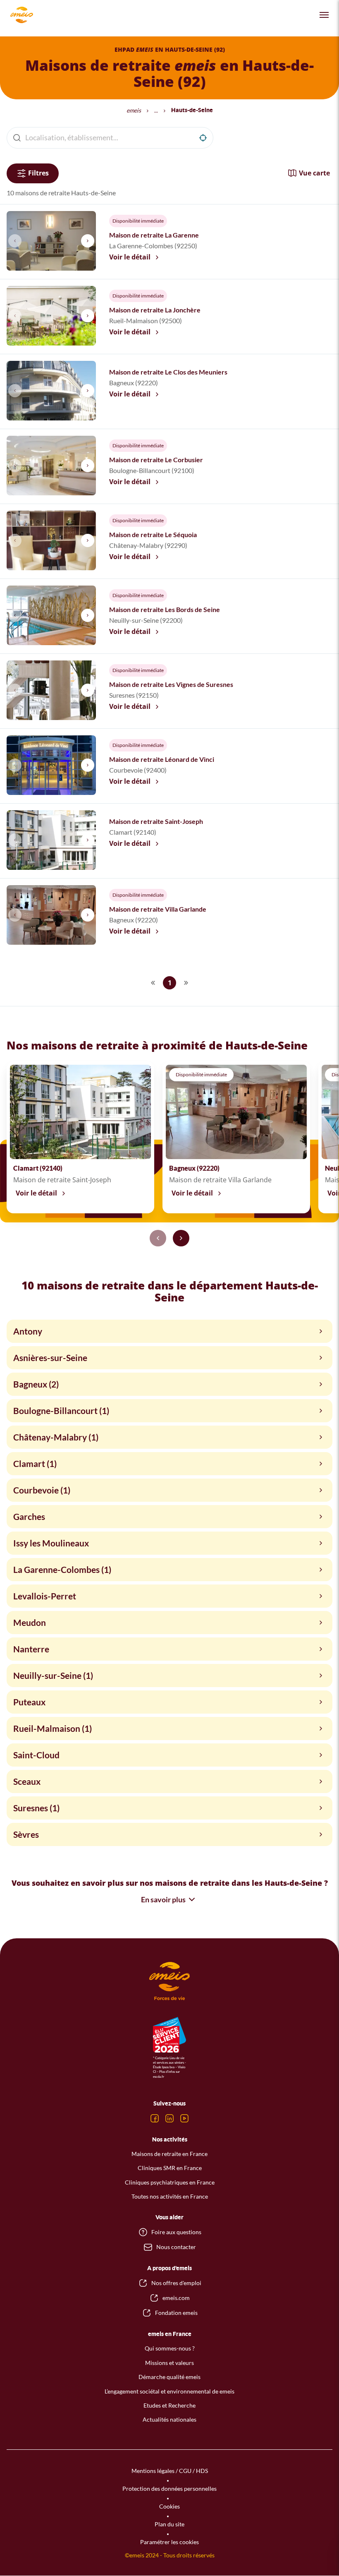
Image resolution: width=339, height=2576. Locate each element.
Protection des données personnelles (169, 2488)
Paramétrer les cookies (169, 2542)
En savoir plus (163, 1899)
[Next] (181, 1238)
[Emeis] (21, 15)
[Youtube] (184, 2118)
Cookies (169, 2506)
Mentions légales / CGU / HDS (170, 2471)
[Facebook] (155, 2118)
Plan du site (169, 2524)
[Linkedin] (169, 2118)
